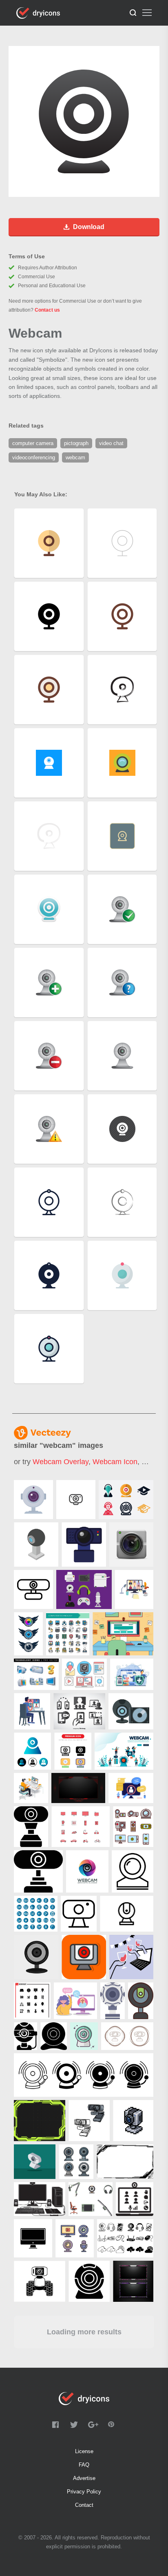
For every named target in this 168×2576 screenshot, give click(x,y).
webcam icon (115, 1462)
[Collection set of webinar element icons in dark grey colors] (79, 1711)
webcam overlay (61, 1462)
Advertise (84, 2478)
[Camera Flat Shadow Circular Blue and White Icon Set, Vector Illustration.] (36, 1914)
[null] (33, 1500)
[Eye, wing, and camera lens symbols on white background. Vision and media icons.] (28, 1634)
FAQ (84, 2465)
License (84, 2451)
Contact (84, 2505)
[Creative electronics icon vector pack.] (81, 1827)
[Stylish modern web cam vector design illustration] (131, 1545)
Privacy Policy (84, 2492)
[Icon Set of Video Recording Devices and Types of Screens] (133, 1827)
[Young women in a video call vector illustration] (75, 2001)
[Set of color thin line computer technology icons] (68, 1634)
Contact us (47, 310)
